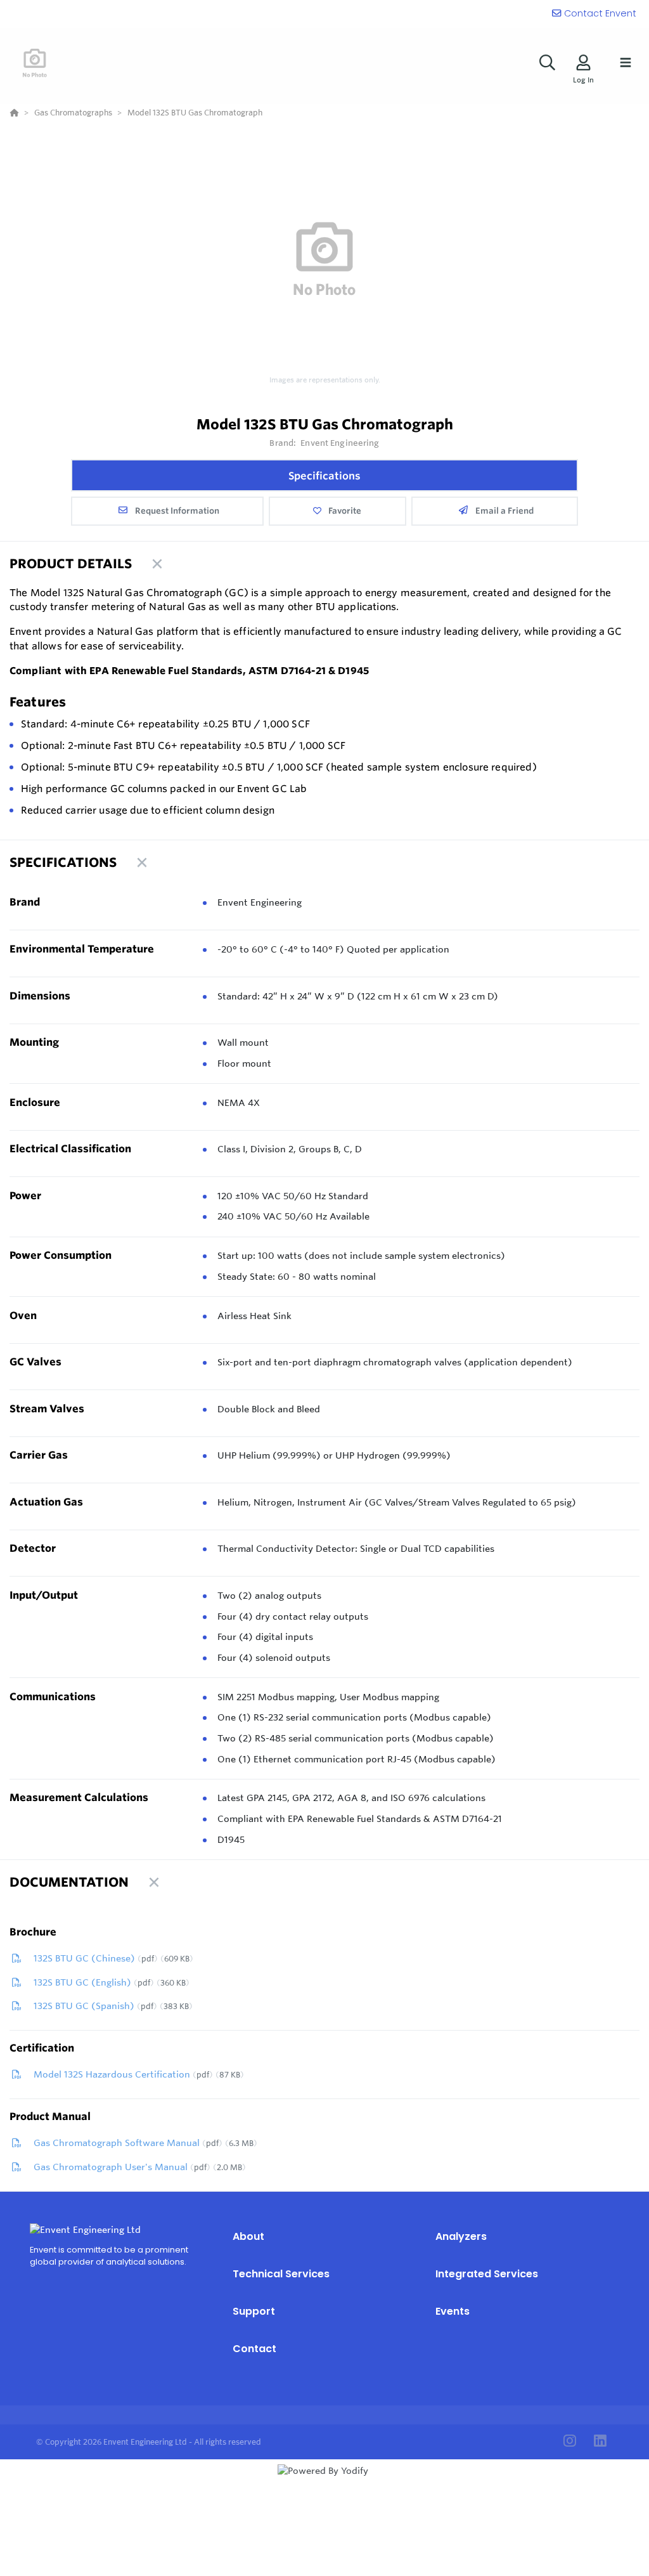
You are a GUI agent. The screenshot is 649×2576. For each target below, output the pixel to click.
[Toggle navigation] (626, 63)
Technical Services (281, 2274)
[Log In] (583, 62)
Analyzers (461, 2236)
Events (453, 2311)
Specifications (324, 476)
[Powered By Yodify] (324, 2482)
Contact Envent (600, 13)
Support (254, 2311)
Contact (254, 2349)
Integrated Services (487, 2274)
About (248, 2236)
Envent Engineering (340, 443)
